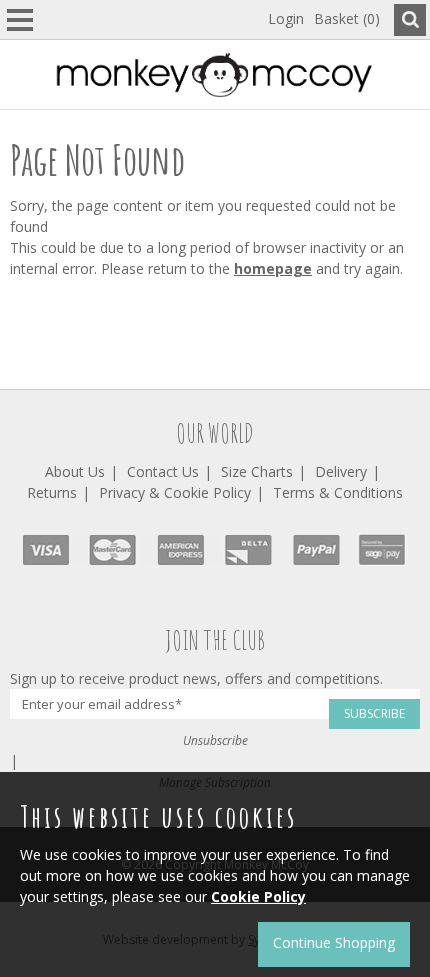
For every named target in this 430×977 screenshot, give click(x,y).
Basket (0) (347, 18)
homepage (273, 268)
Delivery (341, 471)
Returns (52, 492)
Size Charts (257, 471)
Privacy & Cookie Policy (175, 492)
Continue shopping (334, 942)
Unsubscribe (215, 740)
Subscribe (374, 713)
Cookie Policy (258, 896)
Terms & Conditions (338, 492)
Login (286, 18)
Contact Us (163, 471)
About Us (75, 471)
